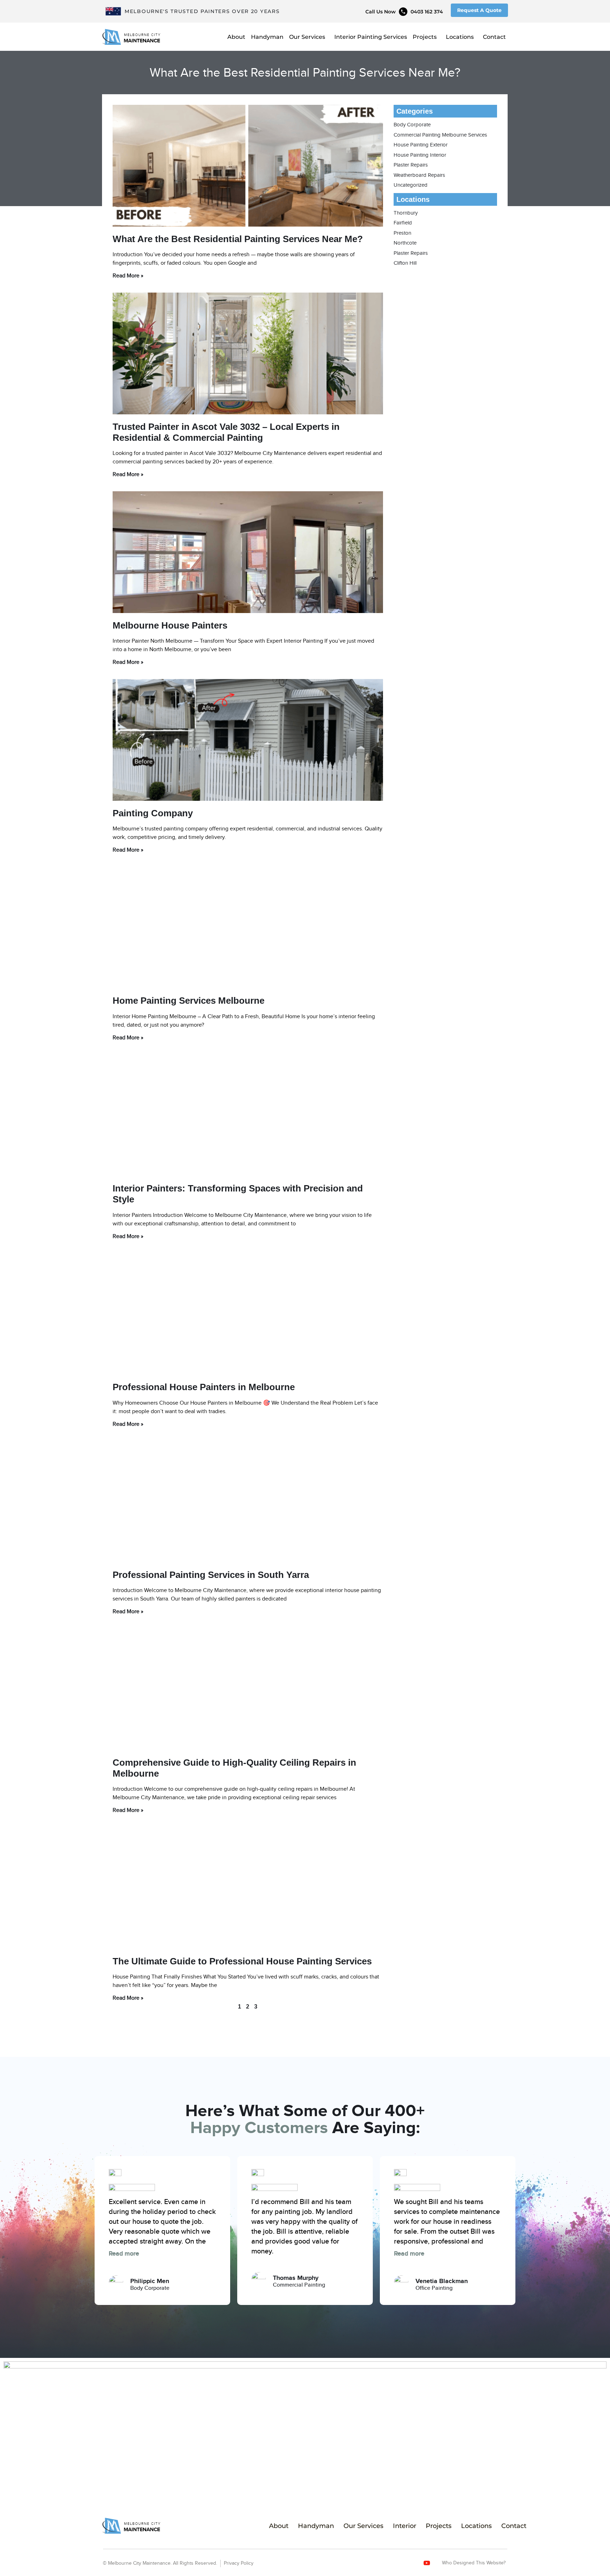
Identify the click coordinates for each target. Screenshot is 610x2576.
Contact (494, 37)
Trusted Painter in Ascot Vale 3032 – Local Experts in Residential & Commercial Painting (226, 432)
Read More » (128, 276)
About (236, 37)
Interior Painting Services (371, 37)
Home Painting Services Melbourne (189, 1001)
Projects (425, 37)
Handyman (267, 37)
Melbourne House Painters (170, 625)
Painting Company (153, 813)
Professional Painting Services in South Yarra (211, 1575)
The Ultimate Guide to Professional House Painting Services (242, 1961)
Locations (460, 37)
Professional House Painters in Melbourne (204, 1387)
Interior (405, 2526)
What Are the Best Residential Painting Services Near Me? (238, 239)
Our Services (307, 37)
